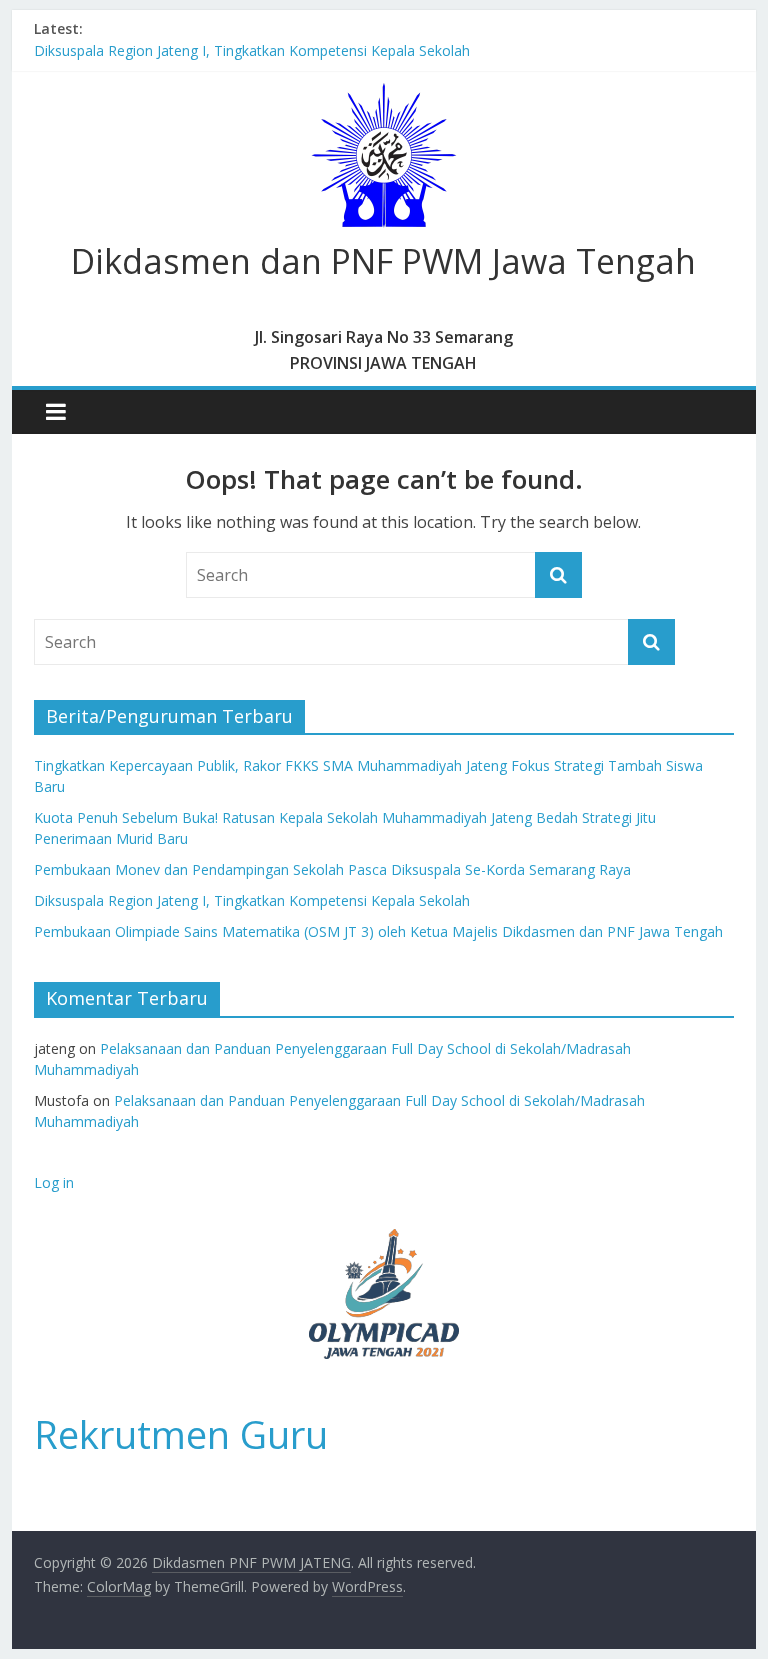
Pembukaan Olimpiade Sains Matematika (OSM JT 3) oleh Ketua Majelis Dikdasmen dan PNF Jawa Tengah (378, 931)
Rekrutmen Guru (181, 1434)
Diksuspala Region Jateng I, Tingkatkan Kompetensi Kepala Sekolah (252, 50)
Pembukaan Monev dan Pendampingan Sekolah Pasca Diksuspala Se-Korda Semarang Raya (332, 869)
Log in (54, 1182)
